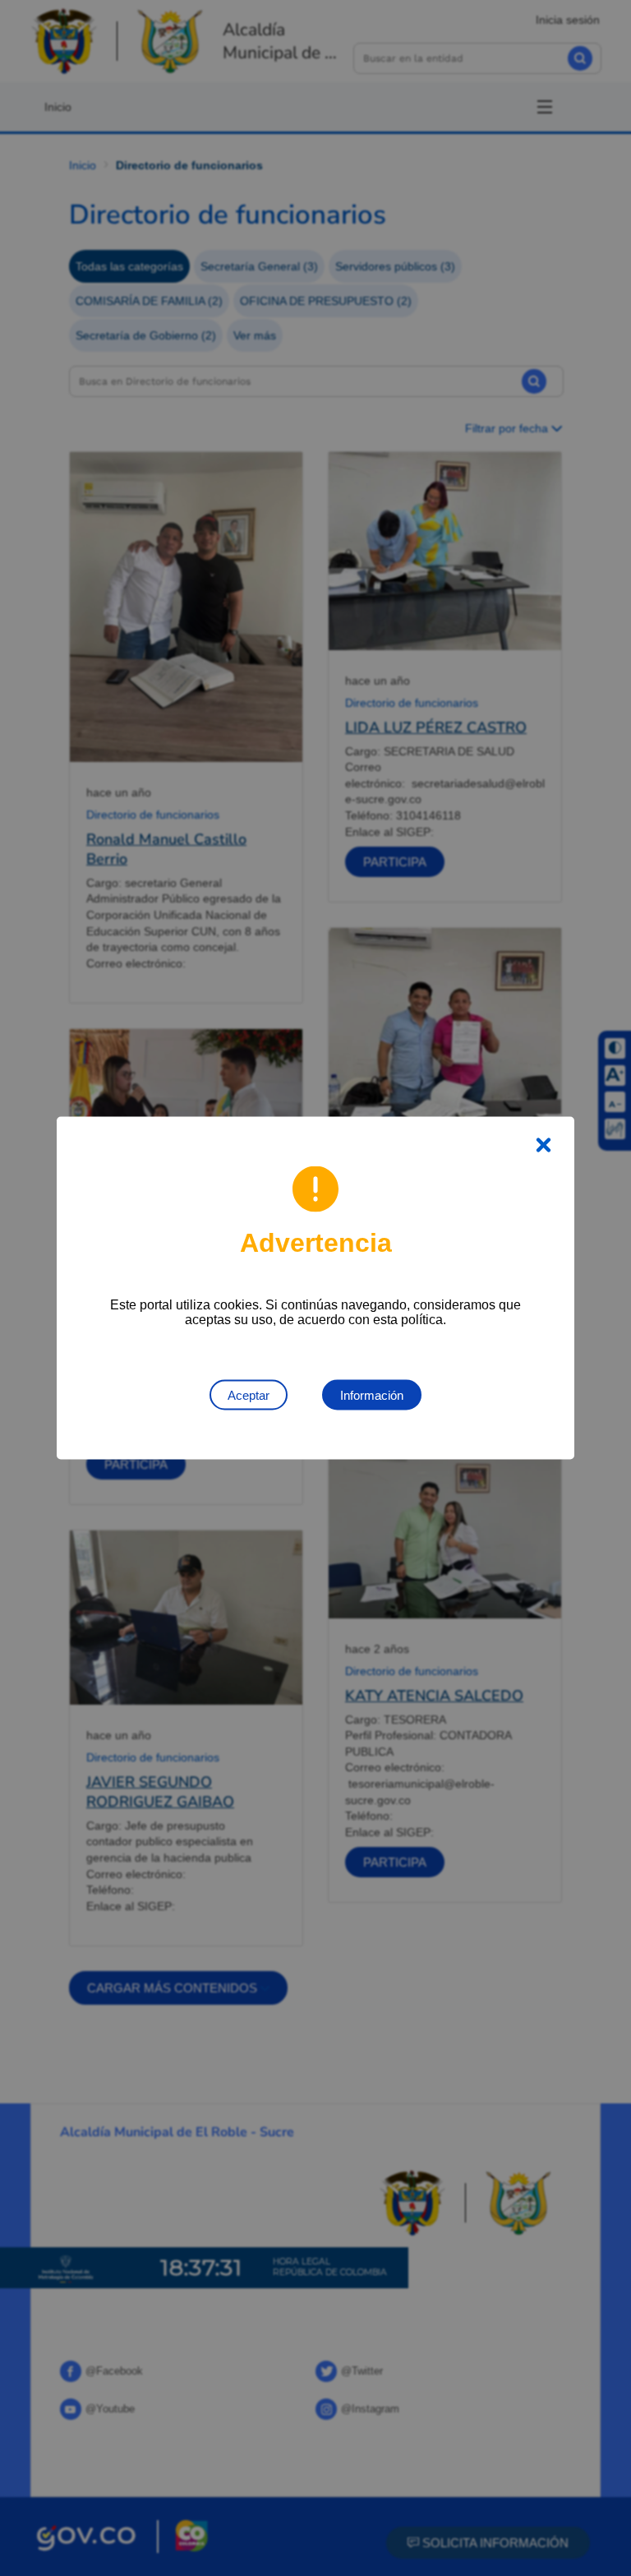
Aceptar (249, 1395)
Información (372, 1395)
